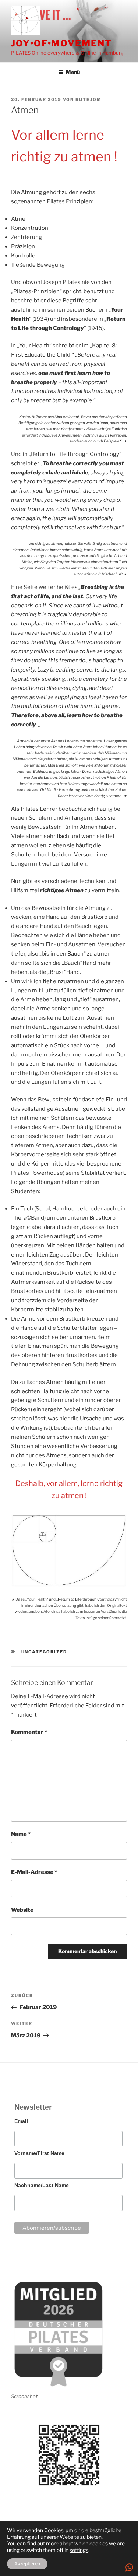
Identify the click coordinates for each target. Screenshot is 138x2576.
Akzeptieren (27, 2564)
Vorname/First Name (39, 2153)
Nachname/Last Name (42, 2185)
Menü (73, 72)
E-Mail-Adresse (34, 1872)
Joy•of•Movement (61, 43)
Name (21, 1834)
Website (22, 1910)
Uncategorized (44, 1652)
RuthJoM (89, 99)
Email (21, 2121)
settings (79, 2550)
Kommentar (29, 1732)
